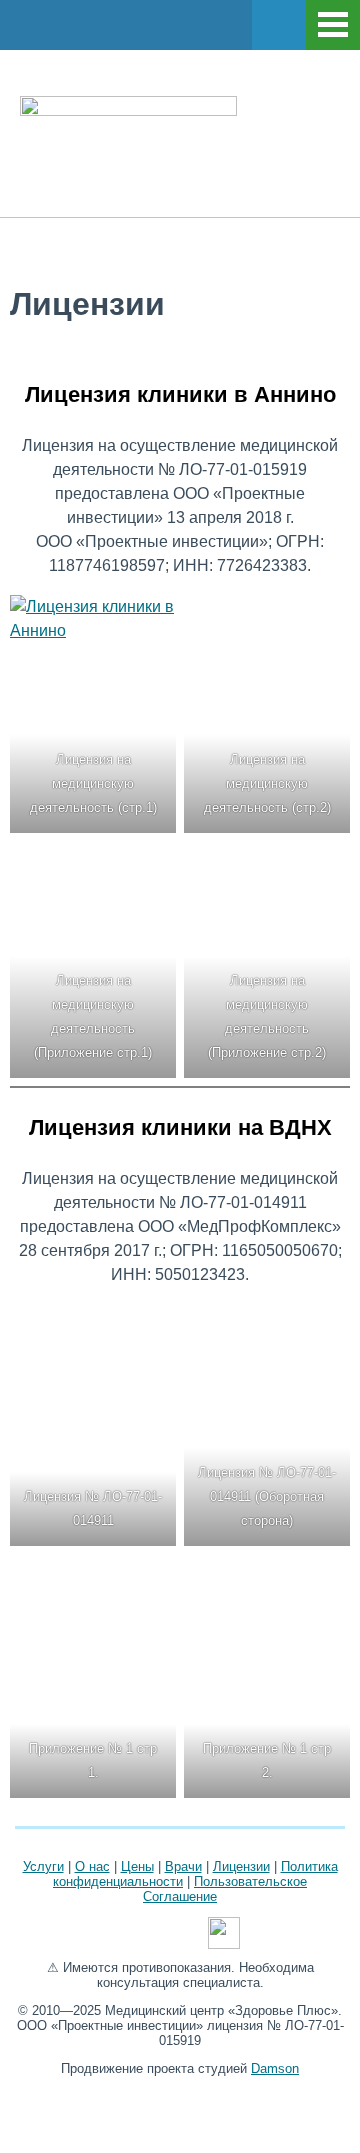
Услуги (43, 1866)
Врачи (183, 1866)
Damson (275, 2068)
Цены (137, 1866)
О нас (92, 1866)
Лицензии (241, 1866)
